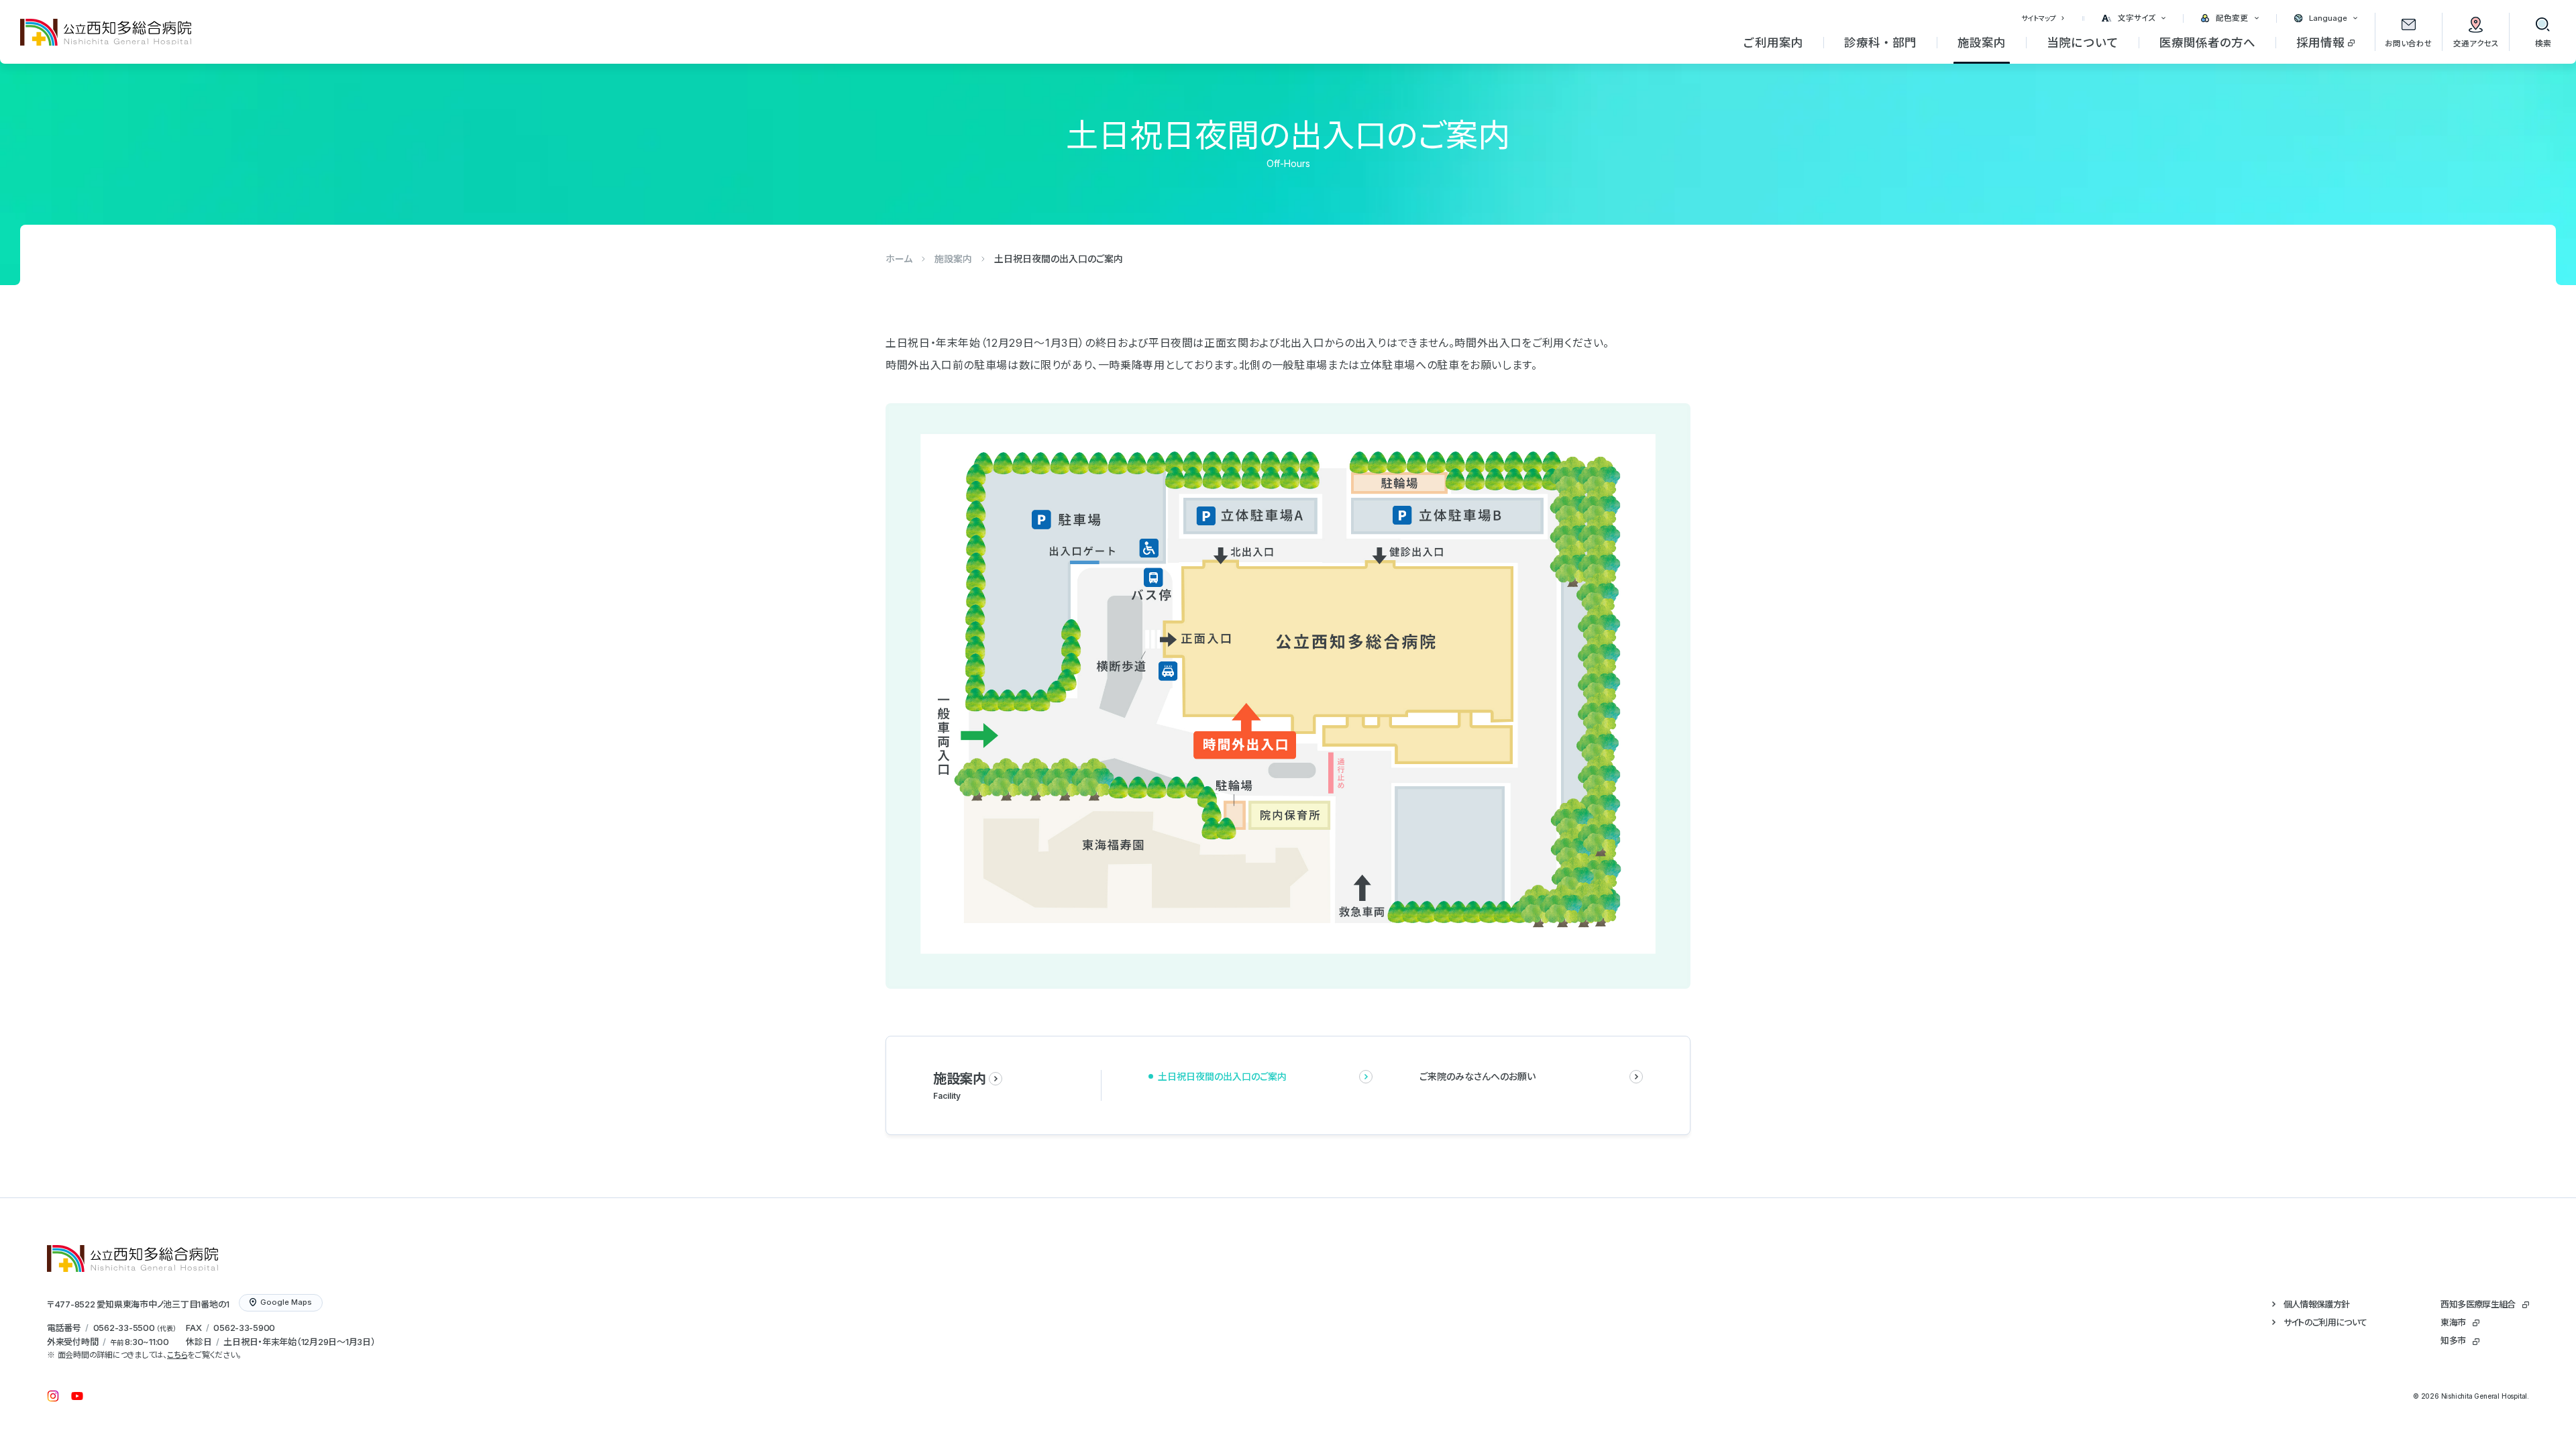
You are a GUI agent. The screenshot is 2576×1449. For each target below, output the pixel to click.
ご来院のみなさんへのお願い (1478, 1076)
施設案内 (953, 259)
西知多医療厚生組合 (2478, 1304)
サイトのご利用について (2325, 1322)
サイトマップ (2039, 18)
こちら (177, 1355)
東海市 (2453, 1322)
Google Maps (286, 1302)
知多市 (2453, 1340)
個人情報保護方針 (2317, 1304)
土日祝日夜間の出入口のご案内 (1222, 1076)
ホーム (899, 259)
